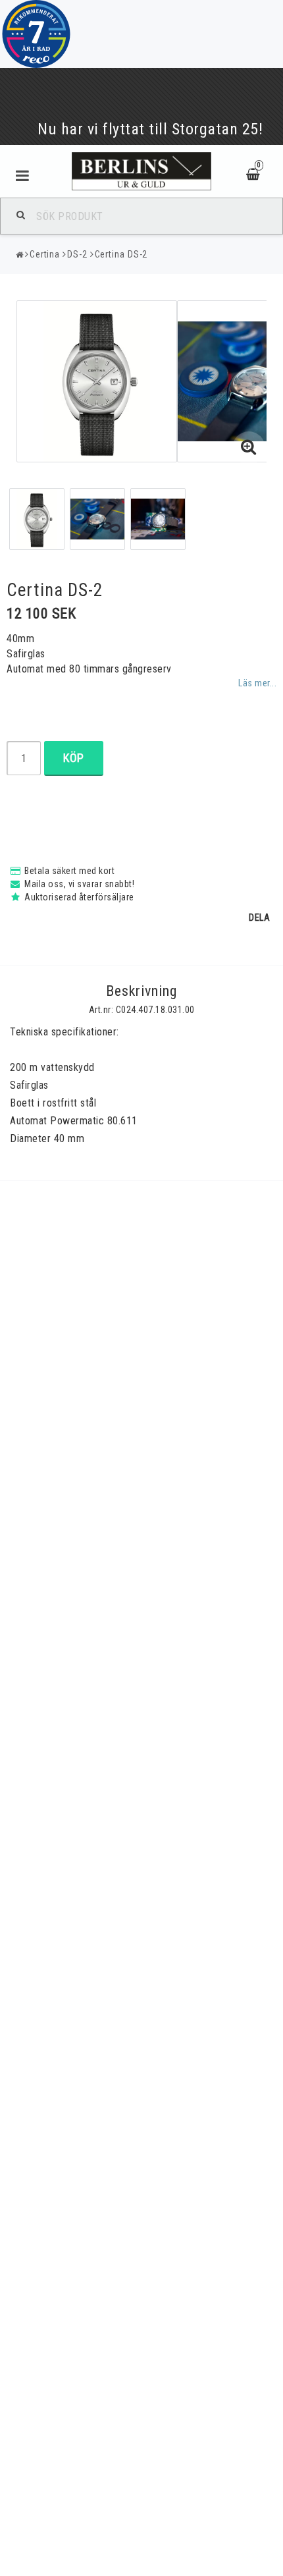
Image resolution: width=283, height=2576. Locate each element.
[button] (249, 448)
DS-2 (77, 254)
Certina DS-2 (121, 254)
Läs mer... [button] (257, 683)
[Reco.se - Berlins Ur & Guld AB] (36, 34)
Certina (45, 254)
